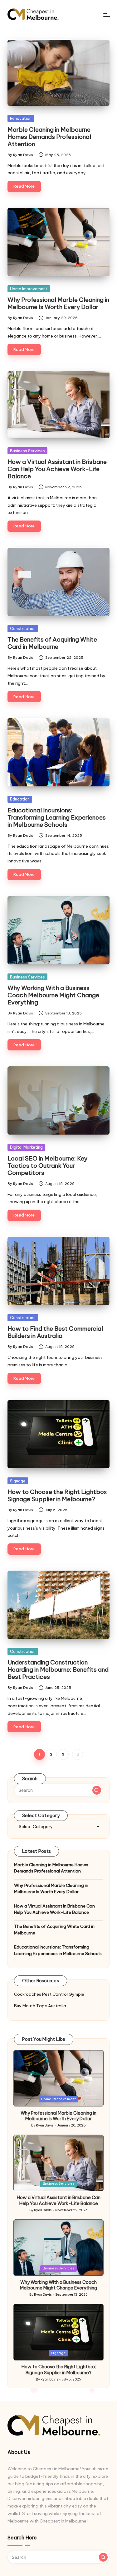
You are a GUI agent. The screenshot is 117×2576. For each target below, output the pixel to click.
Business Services (27, 451)
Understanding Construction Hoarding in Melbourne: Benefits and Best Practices (58, 1669)
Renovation (21, 118)
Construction (23, 628)
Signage (18, 1481)
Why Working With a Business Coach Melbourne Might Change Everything (53, 995)
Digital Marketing (26, 1147)
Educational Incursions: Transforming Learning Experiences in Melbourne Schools (57, 817)
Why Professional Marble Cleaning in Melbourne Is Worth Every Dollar (58, 303)
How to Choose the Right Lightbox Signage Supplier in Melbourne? (57, 1495)
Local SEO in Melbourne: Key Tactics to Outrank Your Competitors (47, 1166)
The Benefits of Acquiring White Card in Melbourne (52, 643)
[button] (78, 1754)
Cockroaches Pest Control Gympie (49, 1994)
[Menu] (106, 15)
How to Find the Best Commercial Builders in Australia (55, 1332)
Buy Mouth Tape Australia (40, 2006)
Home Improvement (29, 289)
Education (20, 799)
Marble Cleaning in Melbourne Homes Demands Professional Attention (49, 137)
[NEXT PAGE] (78, 1754)
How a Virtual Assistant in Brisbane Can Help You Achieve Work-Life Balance (57, 469)
